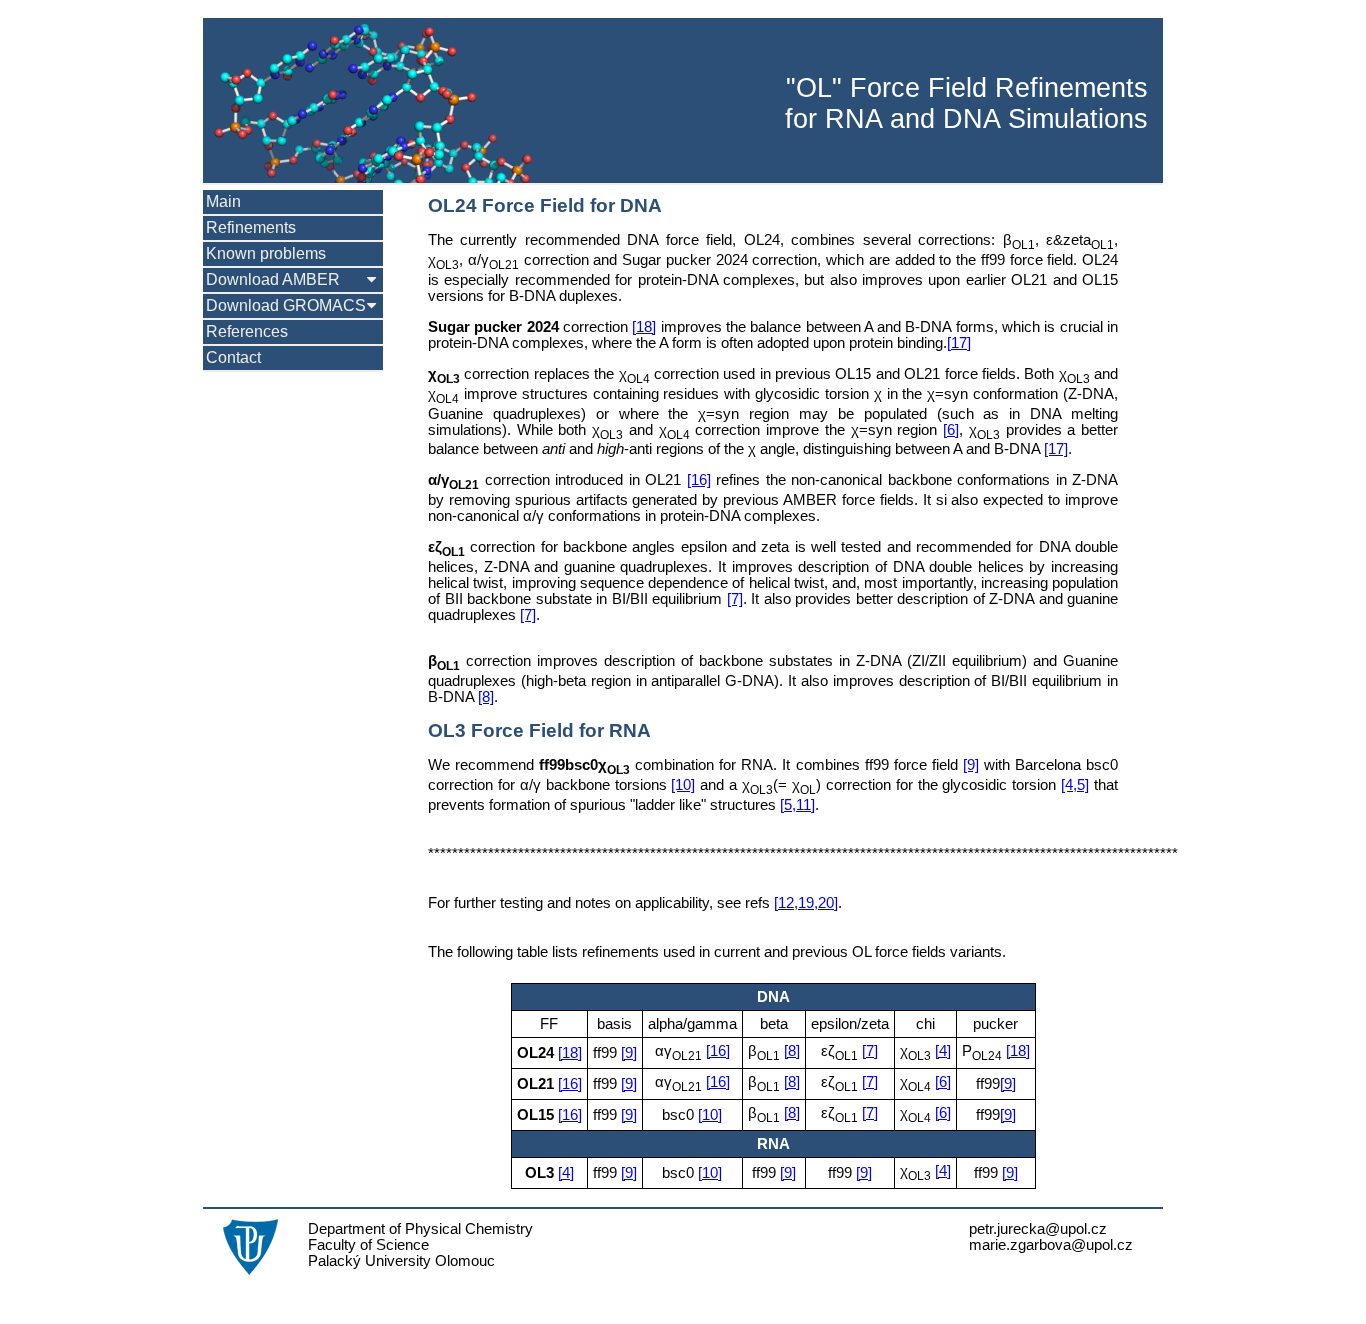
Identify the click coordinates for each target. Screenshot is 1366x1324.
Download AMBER (273, 279)
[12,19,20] (806, 903)
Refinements (251, 227)
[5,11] (797, 805)
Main (223, 201)
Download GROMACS (286, 305)
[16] (699, 480)
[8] (486, 697)
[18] (644, 327)
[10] (683, 785)
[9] (971, 765)
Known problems (266, 253)
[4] (943, 1051)
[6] (951, 430)
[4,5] (1075, 785)
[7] (735, 599)
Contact (233, 357)
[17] (959, 343)
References (247, 331)
